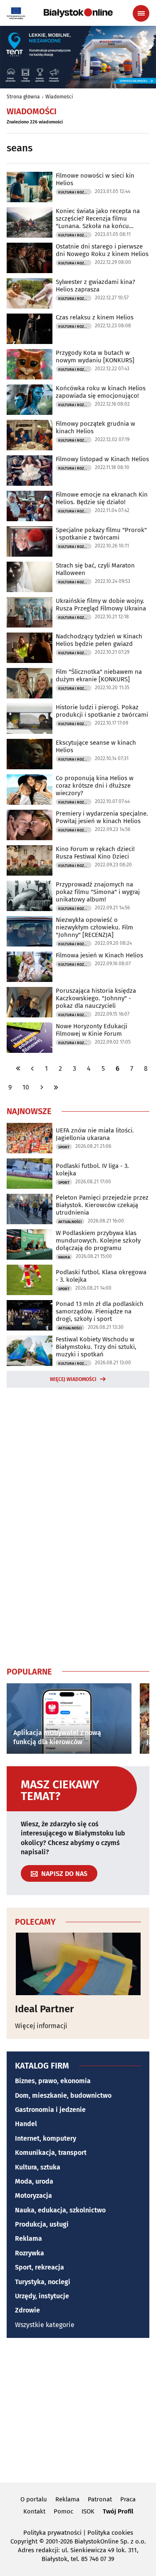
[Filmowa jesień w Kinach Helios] (30, 967)
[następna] (42, 1087)
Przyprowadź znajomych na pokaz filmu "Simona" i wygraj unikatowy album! (98, 892)
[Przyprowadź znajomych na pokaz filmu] (30, 896)
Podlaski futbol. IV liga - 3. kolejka (92, 1170)
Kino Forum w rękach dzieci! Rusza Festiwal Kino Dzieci (95, 853)
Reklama (28, 2238)
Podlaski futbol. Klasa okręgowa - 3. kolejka (101, 1276)
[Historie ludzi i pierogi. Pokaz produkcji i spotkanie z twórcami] (30, 719)
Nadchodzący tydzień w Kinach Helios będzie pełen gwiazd (99, 640)
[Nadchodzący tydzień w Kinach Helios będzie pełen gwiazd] (30, 648)
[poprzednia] (32, 1068)
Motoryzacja (33, 2196)
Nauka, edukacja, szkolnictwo (60, 2210)
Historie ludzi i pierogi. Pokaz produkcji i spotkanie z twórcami (102, 711)
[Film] (30, 683)
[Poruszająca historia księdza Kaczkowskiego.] (30, 1002)
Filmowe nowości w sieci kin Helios (95, 179)
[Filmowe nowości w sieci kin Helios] (30, 187)
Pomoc (63, 2511)
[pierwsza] (18, 1068)
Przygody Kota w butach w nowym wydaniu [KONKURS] (95, 357)
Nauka (64, 1257)
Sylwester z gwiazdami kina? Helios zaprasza (95, 286)
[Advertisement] (78, 1525)
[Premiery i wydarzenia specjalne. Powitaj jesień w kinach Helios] (30, 825)
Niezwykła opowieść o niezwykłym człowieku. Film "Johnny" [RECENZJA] (94, 927)
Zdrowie (27, 2310)
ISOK (88, 2511)
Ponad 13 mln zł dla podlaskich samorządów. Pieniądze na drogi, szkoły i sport (100, 1311)
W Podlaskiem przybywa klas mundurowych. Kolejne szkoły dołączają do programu (98, 1240)
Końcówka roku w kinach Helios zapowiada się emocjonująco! (101, 392)
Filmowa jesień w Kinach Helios (99, 955)
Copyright (24, 2541)
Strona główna (23, 97)
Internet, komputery (46, 2138)
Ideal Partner (45, 2009)
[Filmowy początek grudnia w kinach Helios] (30, 435)
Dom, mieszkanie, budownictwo (63, 2095)
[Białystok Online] (78, 13)
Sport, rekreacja (40, 2267)
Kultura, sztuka (38, 2167)
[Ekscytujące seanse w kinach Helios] (30, 754)
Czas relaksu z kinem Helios (95, 317)
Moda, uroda (34, 2181)
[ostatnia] (56, 1087)
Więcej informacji (41, 2026)
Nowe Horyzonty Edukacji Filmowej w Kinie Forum (92, 1030)
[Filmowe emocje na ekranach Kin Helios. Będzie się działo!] (30, 506)
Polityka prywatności (52, 2533)
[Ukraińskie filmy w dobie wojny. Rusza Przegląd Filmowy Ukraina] (30, 612)
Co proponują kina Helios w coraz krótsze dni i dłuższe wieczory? (95, 786)
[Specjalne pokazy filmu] (30, 541)
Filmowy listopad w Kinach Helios (102, 459)
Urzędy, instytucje (42, 2296)
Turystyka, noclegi (43, 2282)
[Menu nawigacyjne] (141, 13)
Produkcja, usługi (42, 2224)
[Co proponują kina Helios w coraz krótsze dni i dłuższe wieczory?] (30, 790)
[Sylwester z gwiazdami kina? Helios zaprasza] (30, 293)
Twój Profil (118, 2511)
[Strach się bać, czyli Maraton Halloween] (30, 577)
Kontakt (34, 2511)
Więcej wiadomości (73, 1379)
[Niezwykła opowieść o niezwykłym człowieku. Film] (30, 931)
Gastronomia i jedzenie (50, 2110)
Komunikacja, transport (51, 2153)
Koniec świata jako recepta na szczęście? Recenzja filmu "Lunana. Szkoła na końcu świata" (98, 218)
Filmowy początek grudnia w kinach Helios (95, 427)
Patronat (100, 2499)
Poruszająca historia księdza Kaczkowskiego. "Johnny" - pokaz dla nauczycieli (96, 998)
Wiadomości (59, 97)
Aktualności (70, 1222)
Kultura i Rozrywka (75, 192)
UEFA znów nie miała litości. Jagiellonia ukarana (95, 1134)
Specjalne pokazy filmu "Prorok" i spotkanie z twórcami (101, 534)
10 (26, 1087)
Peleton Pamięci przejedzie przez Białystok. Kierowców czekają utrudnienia (102, 1205)
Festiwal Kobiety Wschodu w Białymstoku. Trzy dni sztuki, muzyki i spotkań (96, 1347)
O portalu (34, 2499)
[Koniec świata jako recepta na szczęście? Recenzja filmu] (30, 222)
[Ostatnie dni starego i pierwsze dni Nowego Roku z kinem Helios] (30, 258)
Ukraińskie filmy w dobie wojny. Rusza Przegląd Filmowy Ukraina (101, 605)
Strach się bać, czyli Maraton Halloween (95, 569)
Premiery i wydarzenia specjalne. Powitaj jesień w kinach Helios (102, 817)
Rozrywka (30, 2253)
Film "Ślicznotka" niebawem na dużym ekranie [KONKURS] (99, 675)
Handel (26, 2124)
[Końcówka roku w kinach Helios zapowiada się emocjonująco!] (30, 400)
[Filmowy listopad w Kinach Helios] (30, 471)
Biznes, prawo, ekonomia (53, 2081)
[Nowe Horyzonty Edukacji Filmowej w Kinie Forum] (30, 1038)
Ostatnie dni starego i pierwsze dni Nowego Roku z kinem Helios (102, 250)
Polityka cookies (110, 2533)
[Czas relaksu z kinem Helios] (30, 329)
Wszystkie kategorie (45, 2325)
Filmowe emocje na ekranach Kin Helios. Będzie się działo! (102, 498)
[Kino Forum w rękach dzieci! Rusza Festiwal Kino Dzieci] (30, 860)
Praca (128, 2499)
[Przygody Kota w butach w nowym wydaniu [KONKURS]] (30, 364)
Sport (64, 1147)
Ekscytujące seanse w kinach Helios (96, 746)
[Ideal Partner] (78, 1964)
